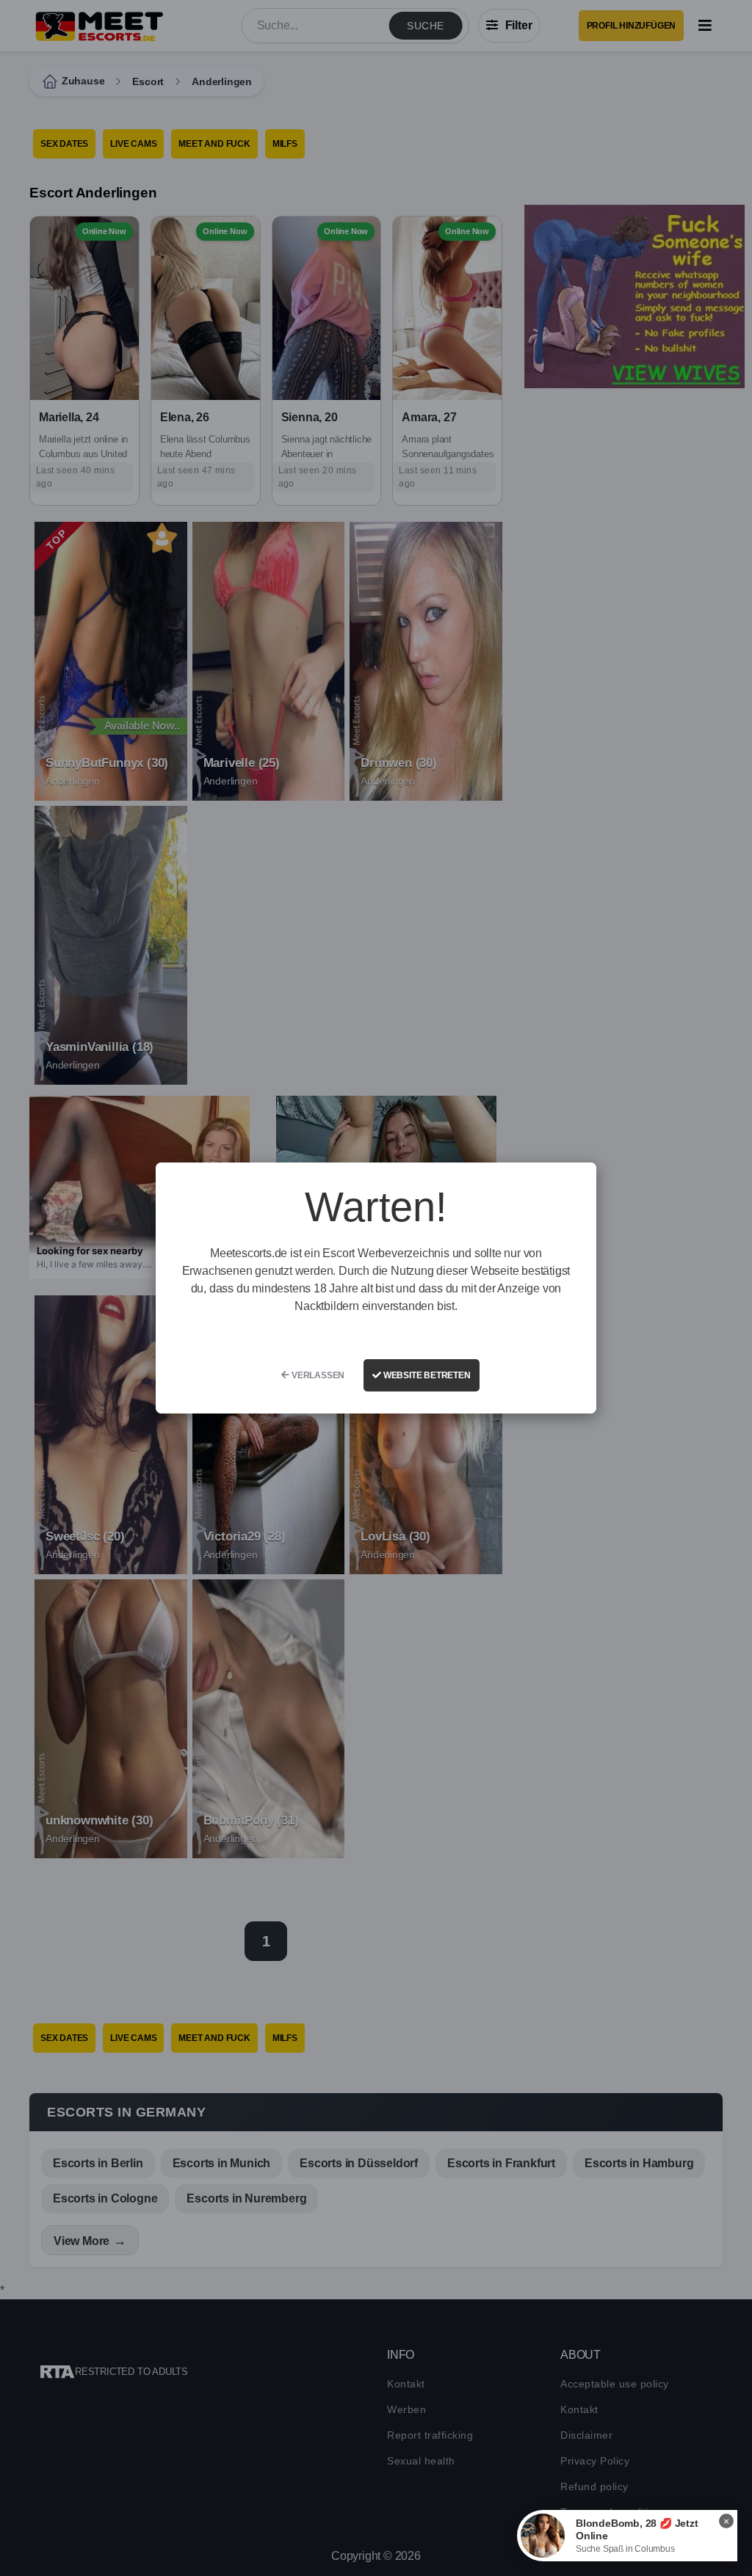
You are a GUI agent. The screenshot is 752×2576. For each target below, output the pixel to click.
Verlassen (317, 1375)
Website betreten (426, 1375)
